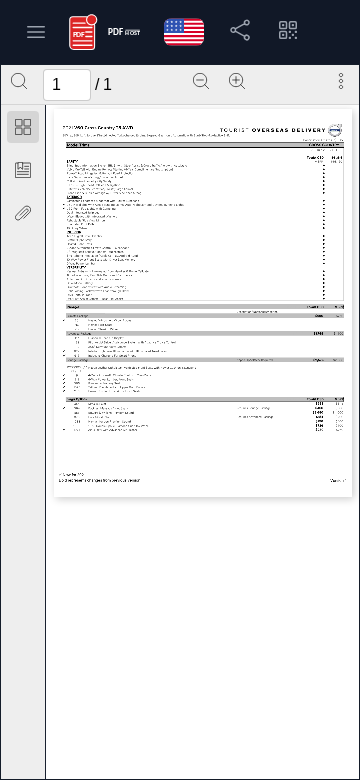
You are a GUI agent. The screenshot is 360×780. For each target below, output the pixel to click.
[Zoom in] (237, 81)
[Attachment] (23, 213)
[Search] (19, 81)
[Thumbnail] (23, 127)
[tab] (23, 130)
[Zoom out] (201, 81)
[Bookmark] (23, 170)
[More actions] (341, 81)
